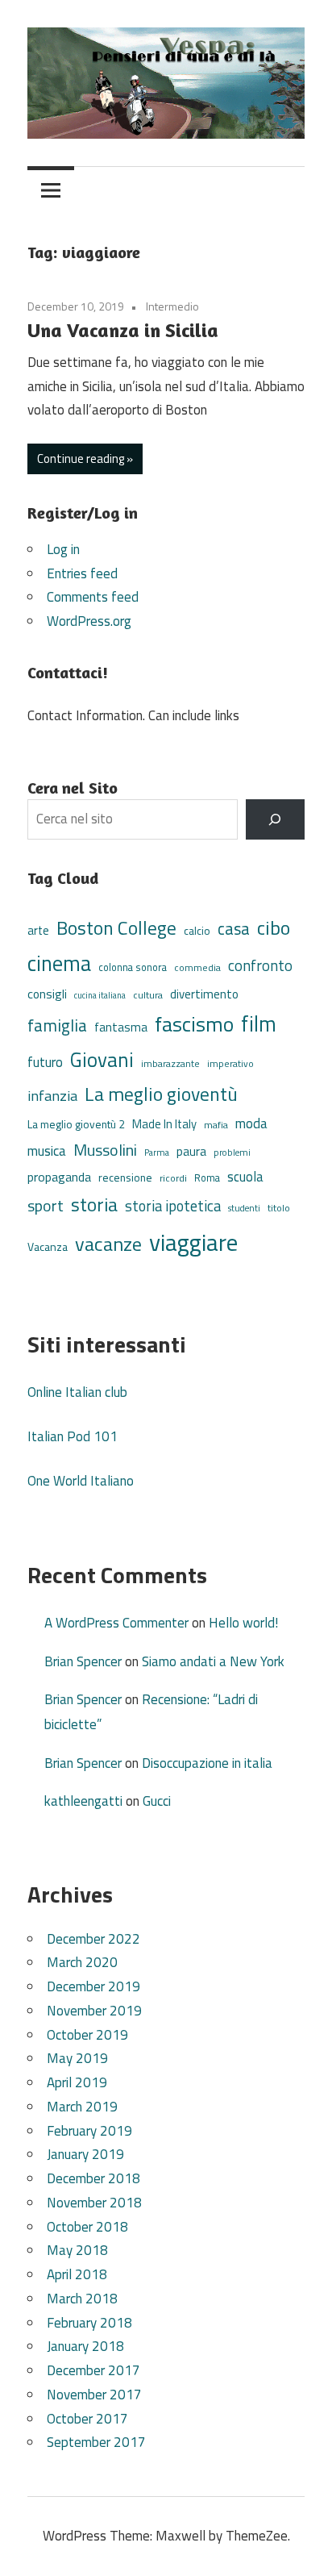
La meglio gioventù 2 (76, 1124)
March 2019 (82, 2107)
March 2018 (82, 2299)
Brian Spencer (83, 1661)
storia (94, 1205)
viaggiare (193, 1242)
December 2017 (93, 2370)
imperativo (230, 1064)
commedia (197, 968)
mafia (216, 1125)
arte (38, 930)
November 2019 (94, 2011)
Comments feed (93, 597)
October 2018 (87, 2227)
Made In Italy (164, 1124)
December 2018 (93, 2178)
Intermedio (172, 306)
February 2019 (89, 2131)
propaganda (59, 1177)
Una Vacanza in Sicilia (123, 330)
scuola (245, 1176)
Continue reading (81, 459)
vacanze (108, 1244)
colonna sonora (133, 967)
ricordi (173, 1178)
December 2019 (93, 1986)
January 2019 (85, 2154)
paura (191, 1151)
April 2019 (77, 2082)
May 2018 (77, 2250)
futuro (45, 1062)
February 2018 (89, 2323)
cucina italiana (100, 995)
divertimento (204, 994)
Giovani (102, 1060)
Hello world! (243, 1623)
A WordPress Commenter (116, 1623)
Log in (63, 549)
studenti (244, 1208)
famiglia (57, 1025)
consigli (47, 994)
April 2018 (77, 2274)
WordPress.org (89, 621)
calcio (197, 931)
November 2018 (94, 2203)
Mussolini (105, 1150)
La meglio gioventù (161, 1094)
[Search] (275, 820)
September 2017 (96, 2442)
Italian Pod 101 (73, 1436)
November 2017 (94, 2395)
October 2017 (87, 2419)
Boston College (116, 928)
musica (47, 1151)
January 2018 (85, 2346)
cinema (59, 963)
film (259, 1023)
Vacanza (48, 1246)
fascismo (194, 1024)
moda (251, 1123)
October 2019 (87, 2035)
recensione (125, 1177)
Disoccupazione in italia (207, 1763)
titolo (279, 1208)
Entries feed (82, 573)
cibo (274, 927)
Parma (157, 1152)
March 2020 (82, 1962)
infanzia (52, 1095)
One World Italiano (81, 1481)
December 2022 (93, 1939)
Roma (207, 1178)
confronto (260, 965)
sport (46, 1206)
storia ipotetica (173, 1206)
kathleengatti (83, 1801)
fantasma (121, 1027)
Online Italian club (77, 1392)
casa (234, 929)
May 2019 (77, 2058)
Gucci (157, 1801)
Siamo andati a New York (213, 1661)
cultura (148, 995)
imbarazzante (170, 1064)
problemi (232, 1152)
